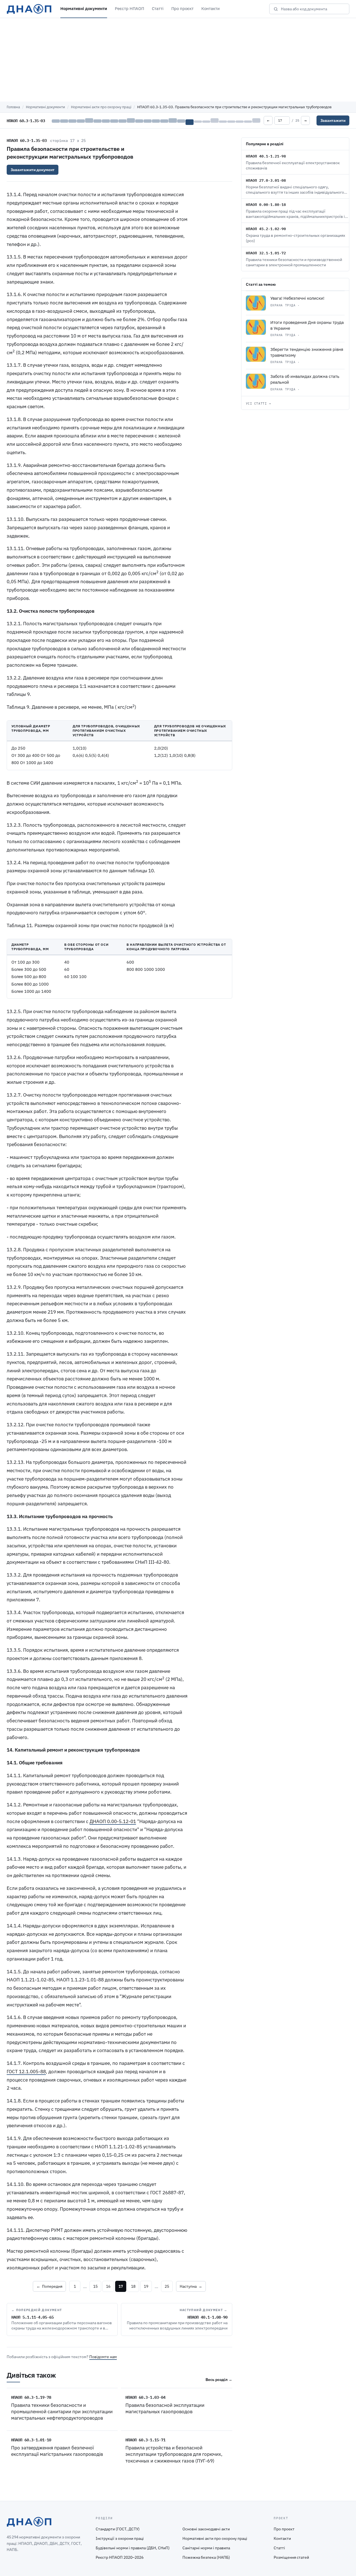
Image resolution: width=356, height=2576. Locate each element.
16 (108, 2286)
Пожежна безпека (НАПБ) (206, 2557)
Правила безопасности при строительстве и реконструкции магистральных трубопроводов (70, 153)
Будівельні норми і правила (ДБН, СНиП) (133, 2548)
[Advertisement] (178, 60)
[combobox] (313, 9)
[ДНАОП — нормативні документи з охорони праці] (29, 9)
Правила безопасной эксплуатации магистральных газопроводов (165, 2408)
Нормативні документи (84, 8)
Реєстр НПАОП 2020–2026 (120, 2557)
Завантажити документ (33, 170)
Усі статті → (259, 403)
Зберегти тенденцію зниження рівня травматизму (307, 352)
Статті (158, 8)
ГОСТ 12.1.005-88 (26, 2072)
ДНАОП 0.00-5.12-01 (113, 1821)
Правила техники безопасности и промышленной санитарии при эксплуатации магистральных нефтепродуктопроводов (62, 2412)
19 (146, 2286)
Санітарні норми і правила (206, 2548)
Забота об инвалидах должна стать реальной (305, 379)
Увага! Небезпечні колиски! (297, 298)
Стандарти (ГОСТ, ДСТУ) (118, 2529)
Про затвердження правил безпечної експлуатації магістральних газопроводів (57, 2451)
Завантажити (333, 120)
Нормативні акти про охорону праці (101, 107)
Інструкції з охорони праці (120, 2538)
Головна (13, 107)
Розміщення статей (291, 2557)
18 (133, 2286)
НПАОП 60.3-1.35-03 (27, 140)
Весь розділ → (219, 2380)
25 (167, 2286)
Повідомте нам (103, 2357)
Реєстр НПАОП (129, 8)
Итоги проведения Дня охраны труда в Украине (307, 325)
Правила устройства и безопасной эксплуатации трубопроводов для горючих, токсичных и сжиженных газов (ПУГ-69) (174, 2454)
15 (95, 2286)
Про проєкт (182, 8)
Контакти (211, 8)
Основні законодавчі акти (206, 2529)
